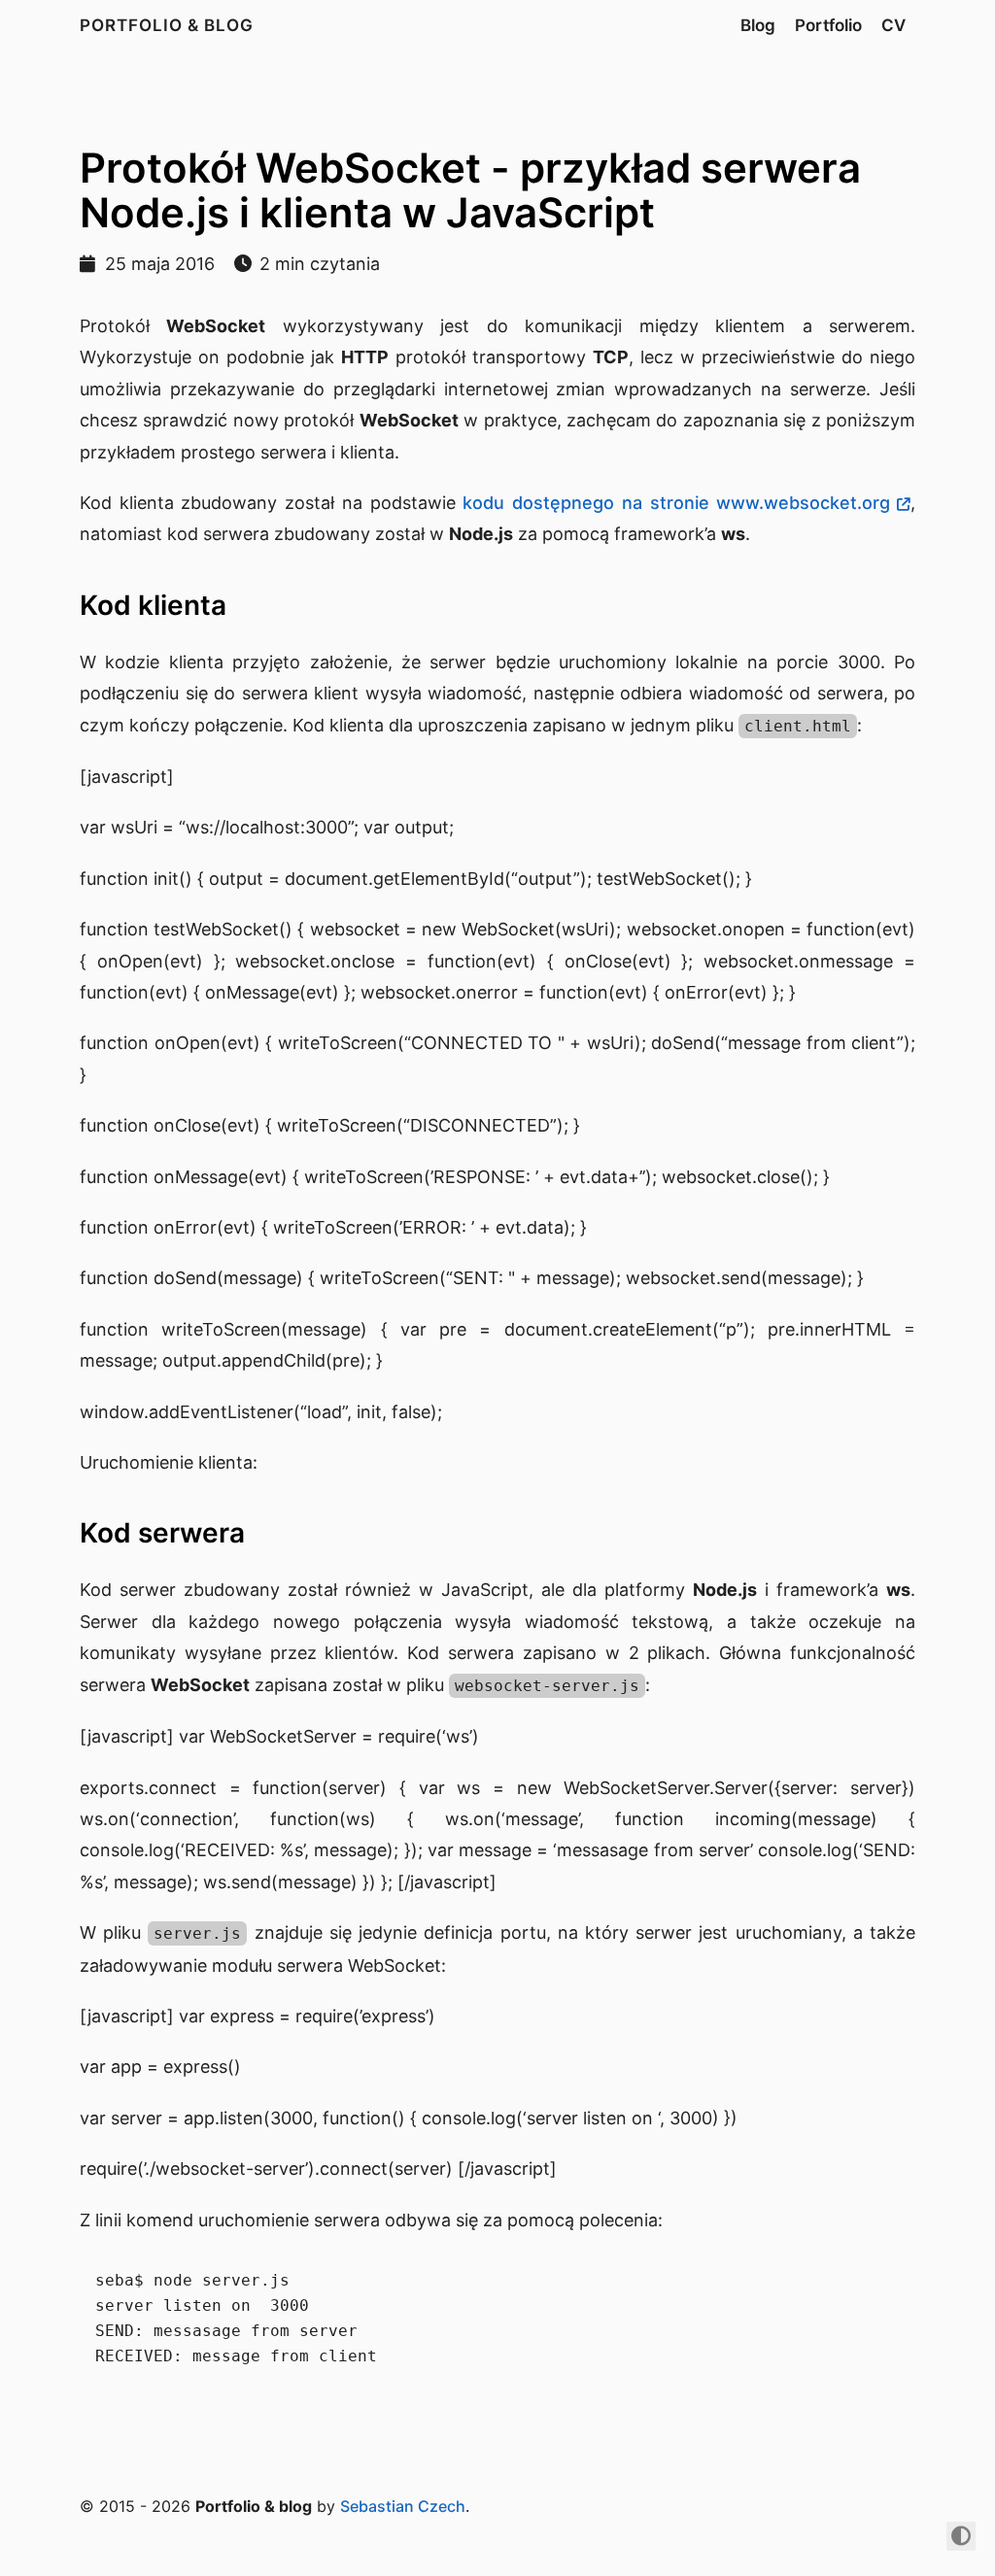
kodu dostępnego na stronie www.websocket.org (676, 503)
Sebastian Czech (403, 2506)
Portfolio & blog (167, 25)
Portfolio (828, 25)
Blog (758, 25)
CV (893, 25)
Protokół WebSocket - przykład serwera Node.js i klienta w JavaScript (470, 190)
